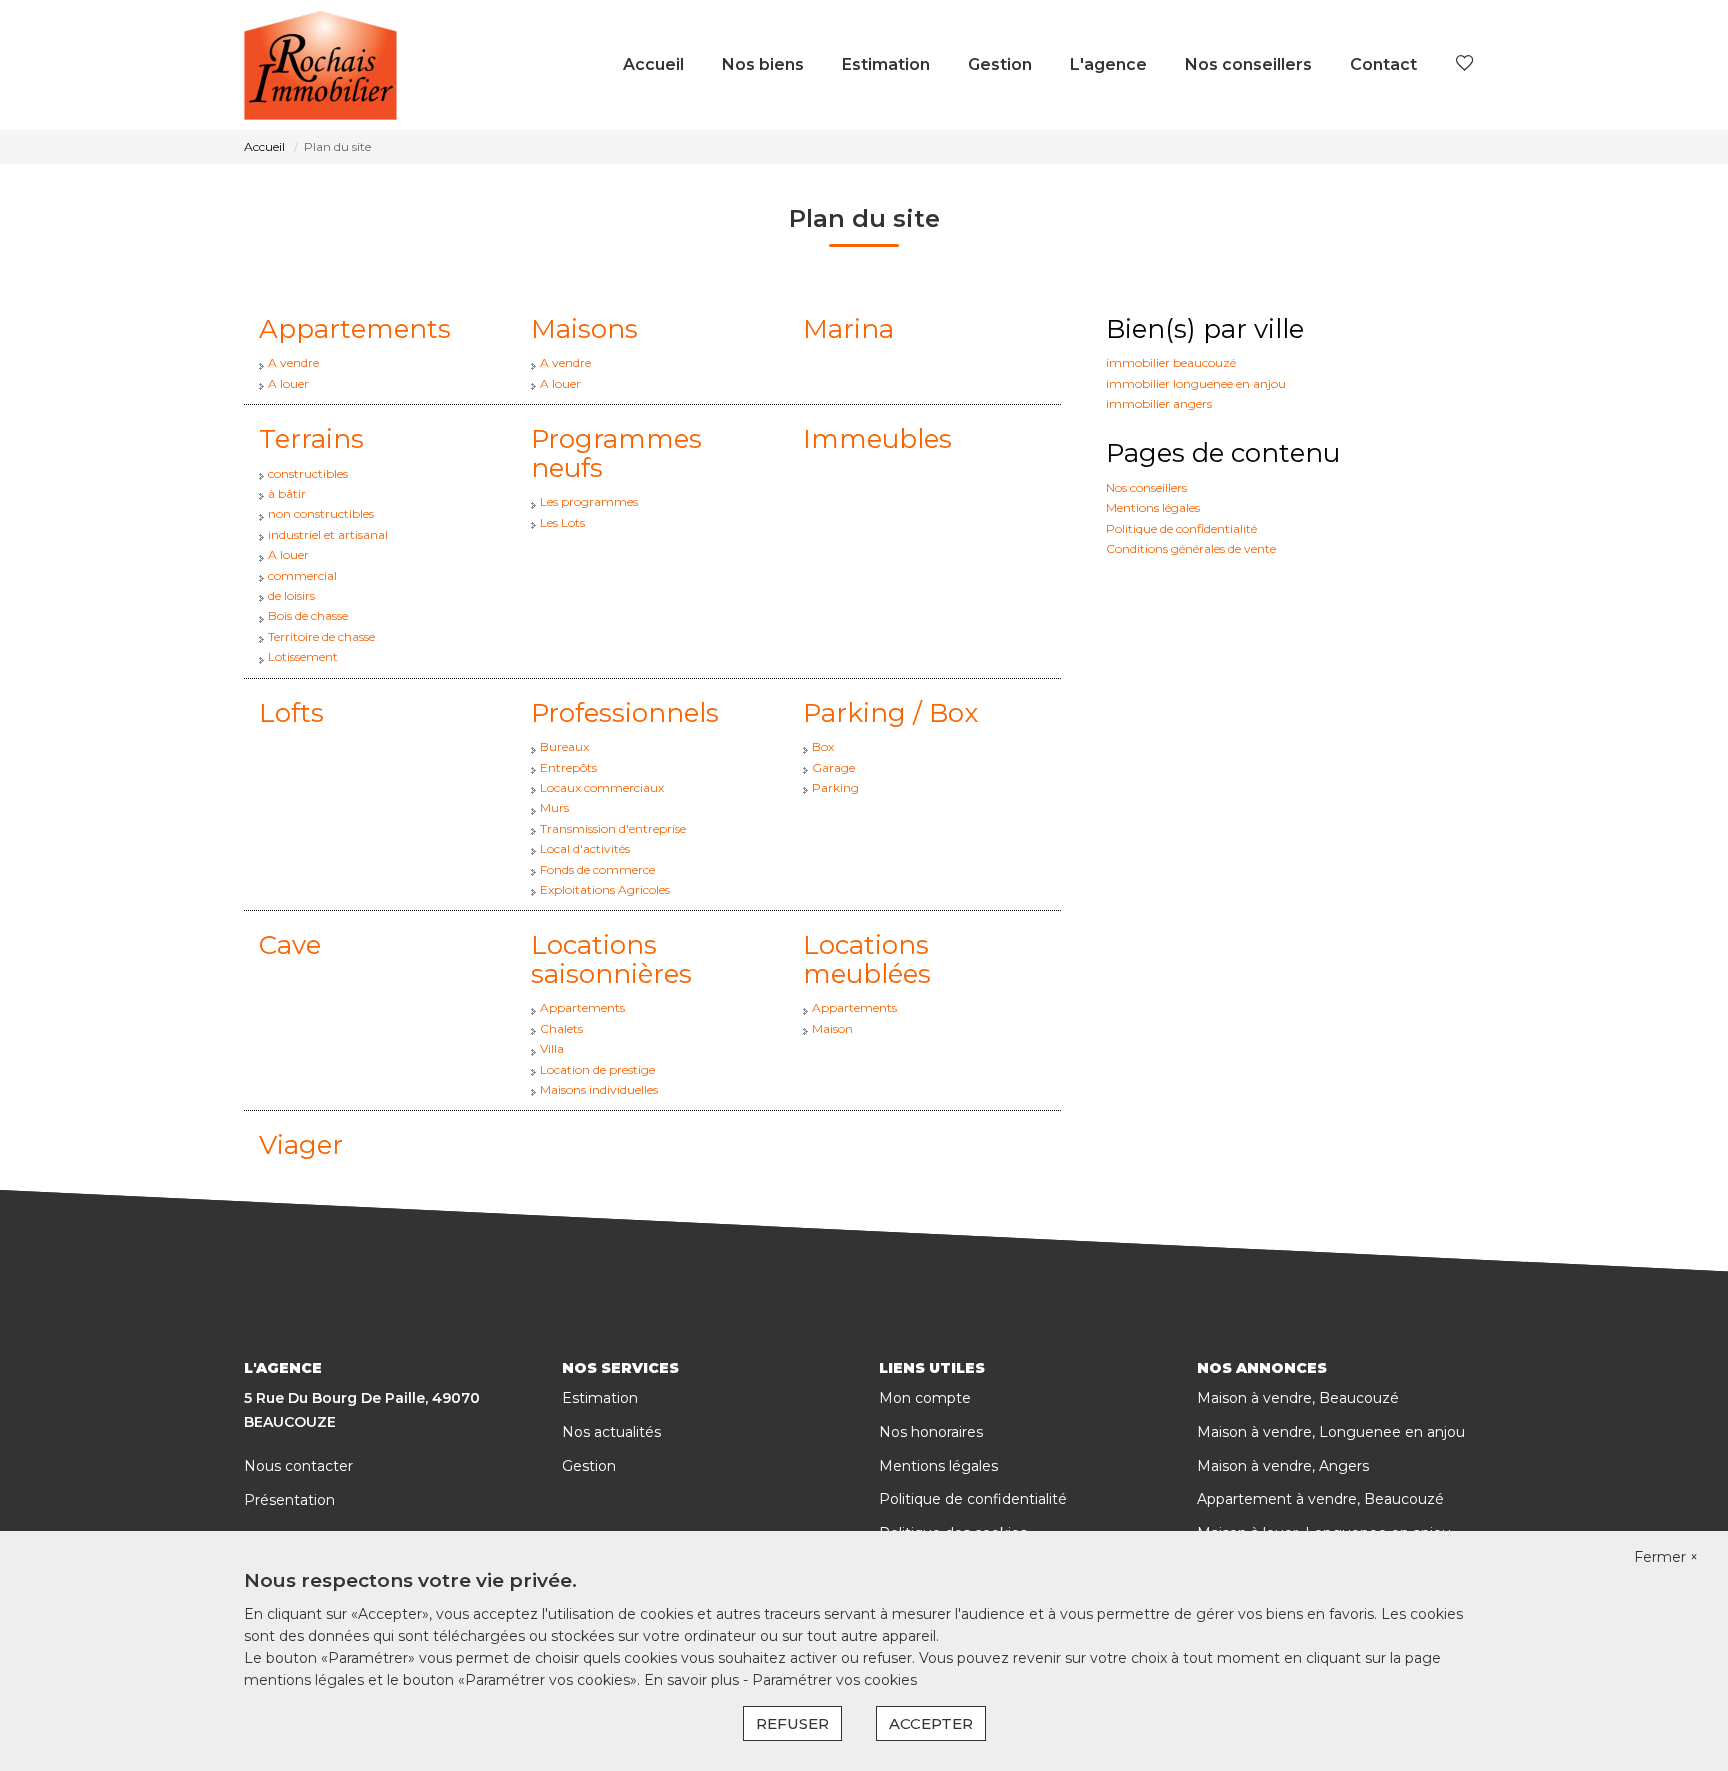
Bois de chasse (308, 615)
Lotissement (303, 656)
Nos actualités (611, 1432)
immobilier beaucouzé (1171, 362)
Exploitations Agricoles (605, 889)
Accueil (653, 64)
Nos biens (763, 64)
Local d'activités (585, 848)
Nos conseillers (1248, 64)
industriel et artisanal (328, 534)
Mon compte (925, 1398)
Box (823, 746)
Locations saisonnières (611, 959)
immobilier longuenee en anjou (1196, 383)
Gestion (1000, 64)
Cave (290, 945)
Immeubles (877, 439)
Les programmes (589, 501)
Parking (835, 787)
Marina (848, 329)
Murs (554, 807)
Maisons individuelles (599, 1089)
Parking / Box (890, 713)
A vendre (293, 362)
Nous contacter (298, 1466)
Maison (832, 1028)
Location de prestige (597, 1069)
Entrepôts (568, 767)
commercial (302, 575)
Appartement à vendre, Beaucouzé (1320, 1499)
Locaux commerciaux (602, 787)
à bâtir (287, 493)
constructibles (308, 473)
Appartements (355, 329)
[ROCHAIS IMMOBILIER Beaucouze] (320, 65)
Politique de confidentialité (1181, 528)
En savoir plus (693, 1680)
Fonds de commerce (597, 869)
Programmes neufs (616, 453)
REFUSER (792, 1723)
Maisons (584, 329)
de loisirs (291, 595)
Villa (552, 1048)
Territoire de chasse (321, 636)
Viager (301, 1145)
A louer (288, 383)
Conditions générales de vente (1191, 548)
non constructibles (321, 513)
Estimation (886, 64)
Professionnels (625, 713)
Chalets (561, 1028)
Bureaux (564, 746)
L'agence (1108, 64)
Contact (1383, 64)
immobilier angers (1159, 403)
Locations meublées (867, 959)
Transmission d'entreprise (613, 828)
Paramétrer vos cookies (834, 1680)
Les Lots (562, 522)
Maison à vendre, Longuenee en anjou (1331, 1432)
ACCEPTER (931, 1723)
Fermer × (1666, 1557)
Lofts (291, 713)
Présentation (289, 1500)
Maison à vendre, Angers (1283, 1466)
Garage (833, 767)
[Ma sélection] (1465, 64)
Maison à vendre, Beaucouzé (1298, 1398)
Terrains (311, 439)
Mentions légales (1153, 507)
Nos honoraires (931, 1432)
